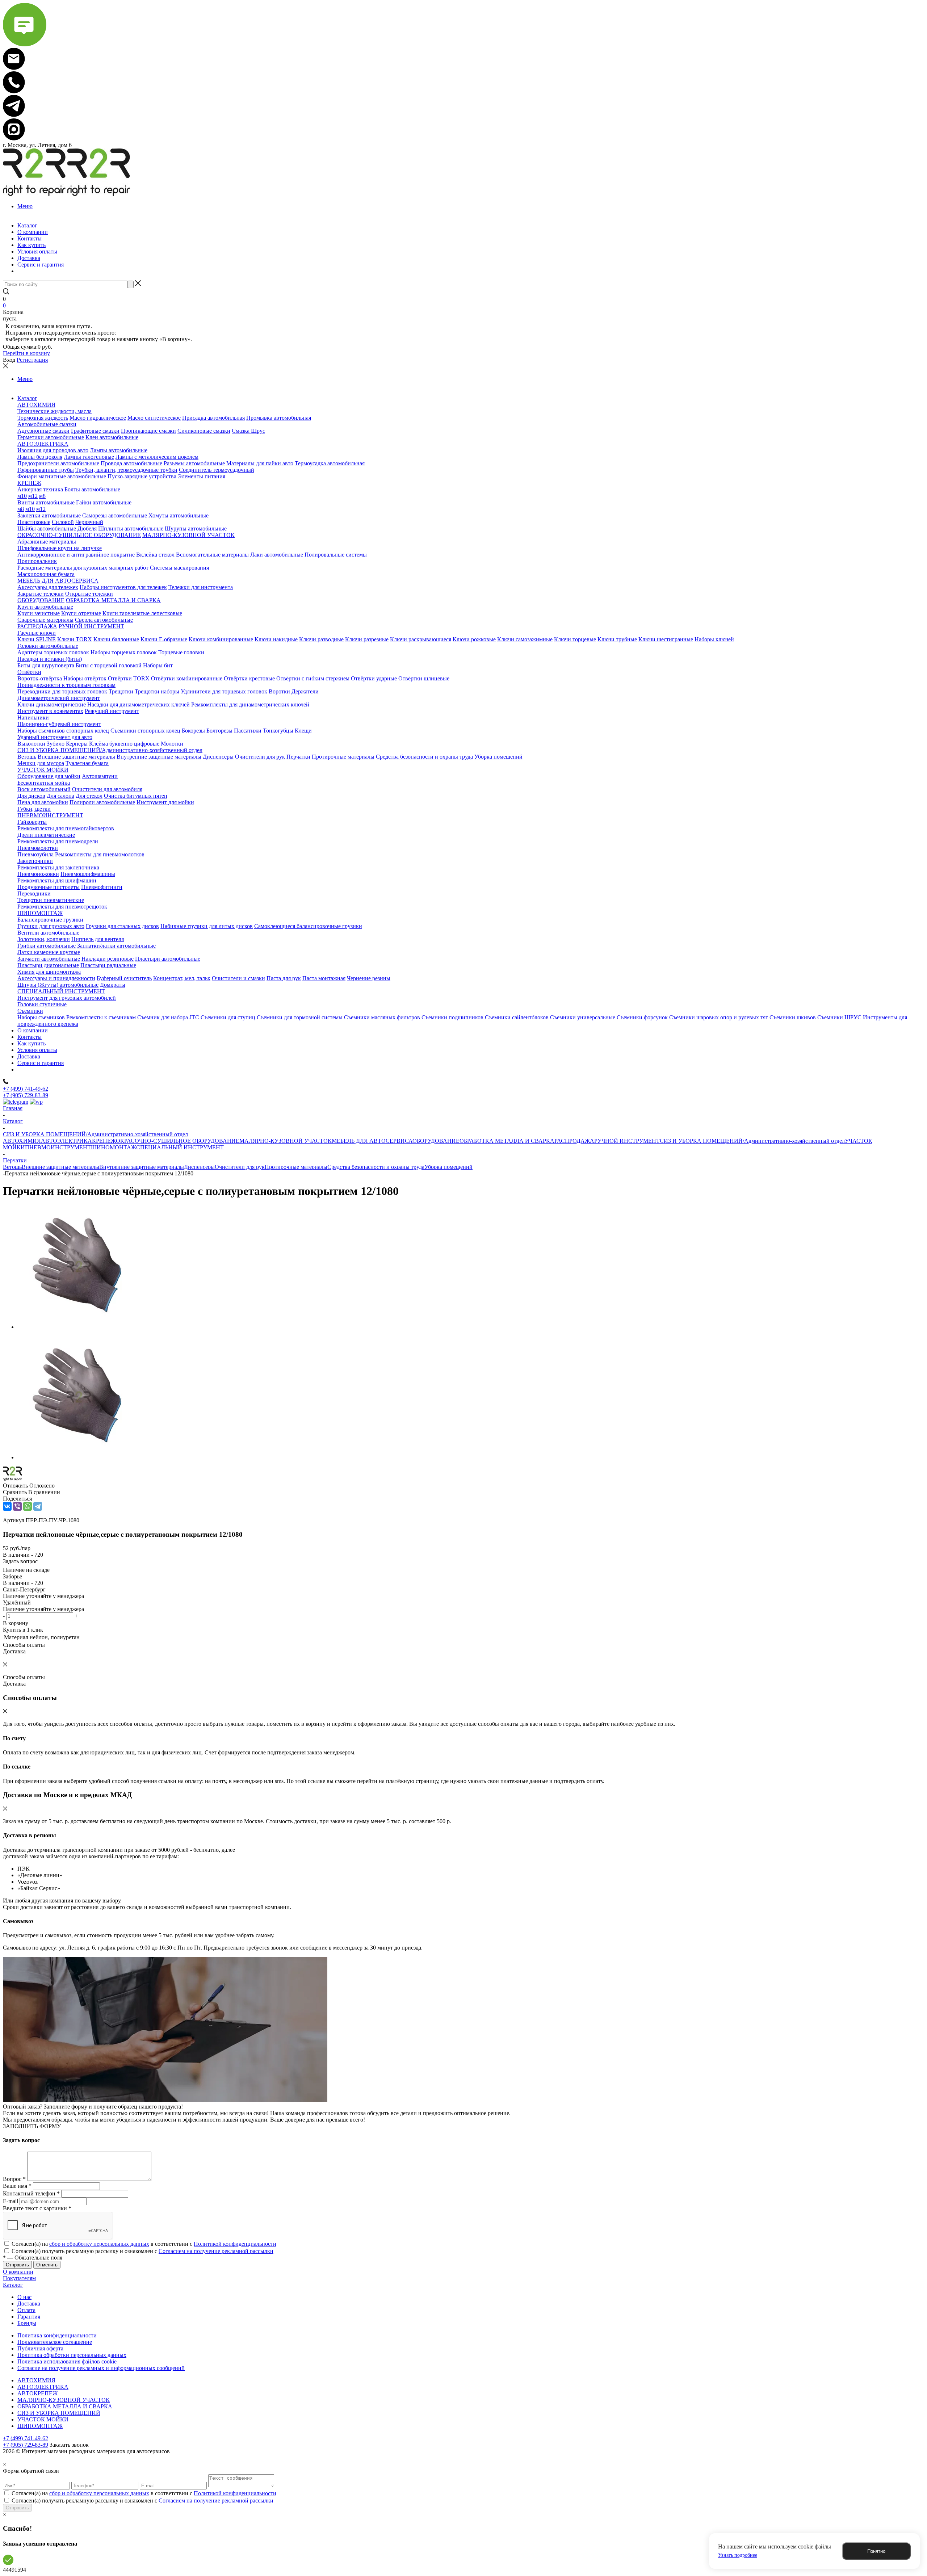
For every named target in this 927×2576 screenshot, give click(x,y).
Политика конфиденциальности (57, 2335)
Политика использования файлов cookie (67, 2361)
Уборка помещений (448, 1167)
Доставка (29, 2304)
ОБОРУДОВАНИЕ (436, 1141)
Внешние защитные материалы (60, 1167)
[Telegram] (38, 1506)
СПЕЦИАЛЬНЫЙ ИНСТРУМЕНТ (180, 1147)
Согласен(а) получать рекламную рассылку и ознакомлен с (142, 2251)
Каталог (13, 2285)
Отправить (17, 2508)
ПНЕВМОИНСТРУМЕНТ (58, 1147)
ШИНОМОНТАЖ (114, 1147)
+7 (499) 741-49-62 (26, 1089)
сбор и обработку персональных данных (99, 2244)
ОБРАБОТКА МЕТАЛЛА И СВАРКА (507, 1141)
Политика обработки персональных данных (72, 2355)
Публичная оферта (40, 2348)
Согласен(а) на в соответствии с (144, 2244)
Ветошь (12, 1167)
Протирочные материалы (296, 1167)
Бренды (27, 2323)
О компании (18, 2272)
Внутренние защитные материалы (142, 1167)
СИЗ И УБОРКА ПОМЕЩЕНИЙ (59, 2413)
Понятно (876, 2551)
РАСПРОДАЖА (574, 1141)
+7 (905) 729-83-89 (26, 1095)
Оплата (26, 2310)
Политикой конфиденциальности (235, 2244)
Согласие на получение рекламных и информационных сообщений (101, 2368)
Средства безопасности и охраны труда (376, 1167)
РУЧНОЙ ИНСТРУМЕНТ (627, 1141)
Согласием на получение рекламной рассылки (216, 2251)
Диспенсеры (199, 1167)
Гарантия (29, 2317)
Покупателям (19, 2278)
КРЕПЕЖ (104, 1141)
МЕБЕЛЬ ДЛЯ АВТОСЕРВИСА (372, 1141)
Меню (25, 206)
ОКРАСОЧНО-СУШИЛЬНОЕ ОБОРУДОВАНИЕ (178, 1141)
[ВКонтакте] (7, 1506)
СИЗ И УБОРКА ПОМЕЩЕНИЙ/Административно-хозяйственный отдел (752, 1141)
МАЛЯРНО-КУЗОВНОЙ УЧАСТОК (286, 1141)
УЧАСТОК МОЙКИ (43, 2419)
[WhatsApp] (28, 1506)
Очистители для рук (240, 1167)
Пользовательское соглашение (55, 2342)
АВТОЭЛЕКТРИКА (66, 1141)
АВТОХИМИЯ (22, 1141)
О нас (24, 2297)
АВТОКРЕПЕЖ (37, 2393)
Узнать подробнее (738, 2555)
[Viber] (17, 1506)
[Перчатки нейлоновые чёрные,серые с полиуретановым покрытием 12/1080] (79, 1327)
